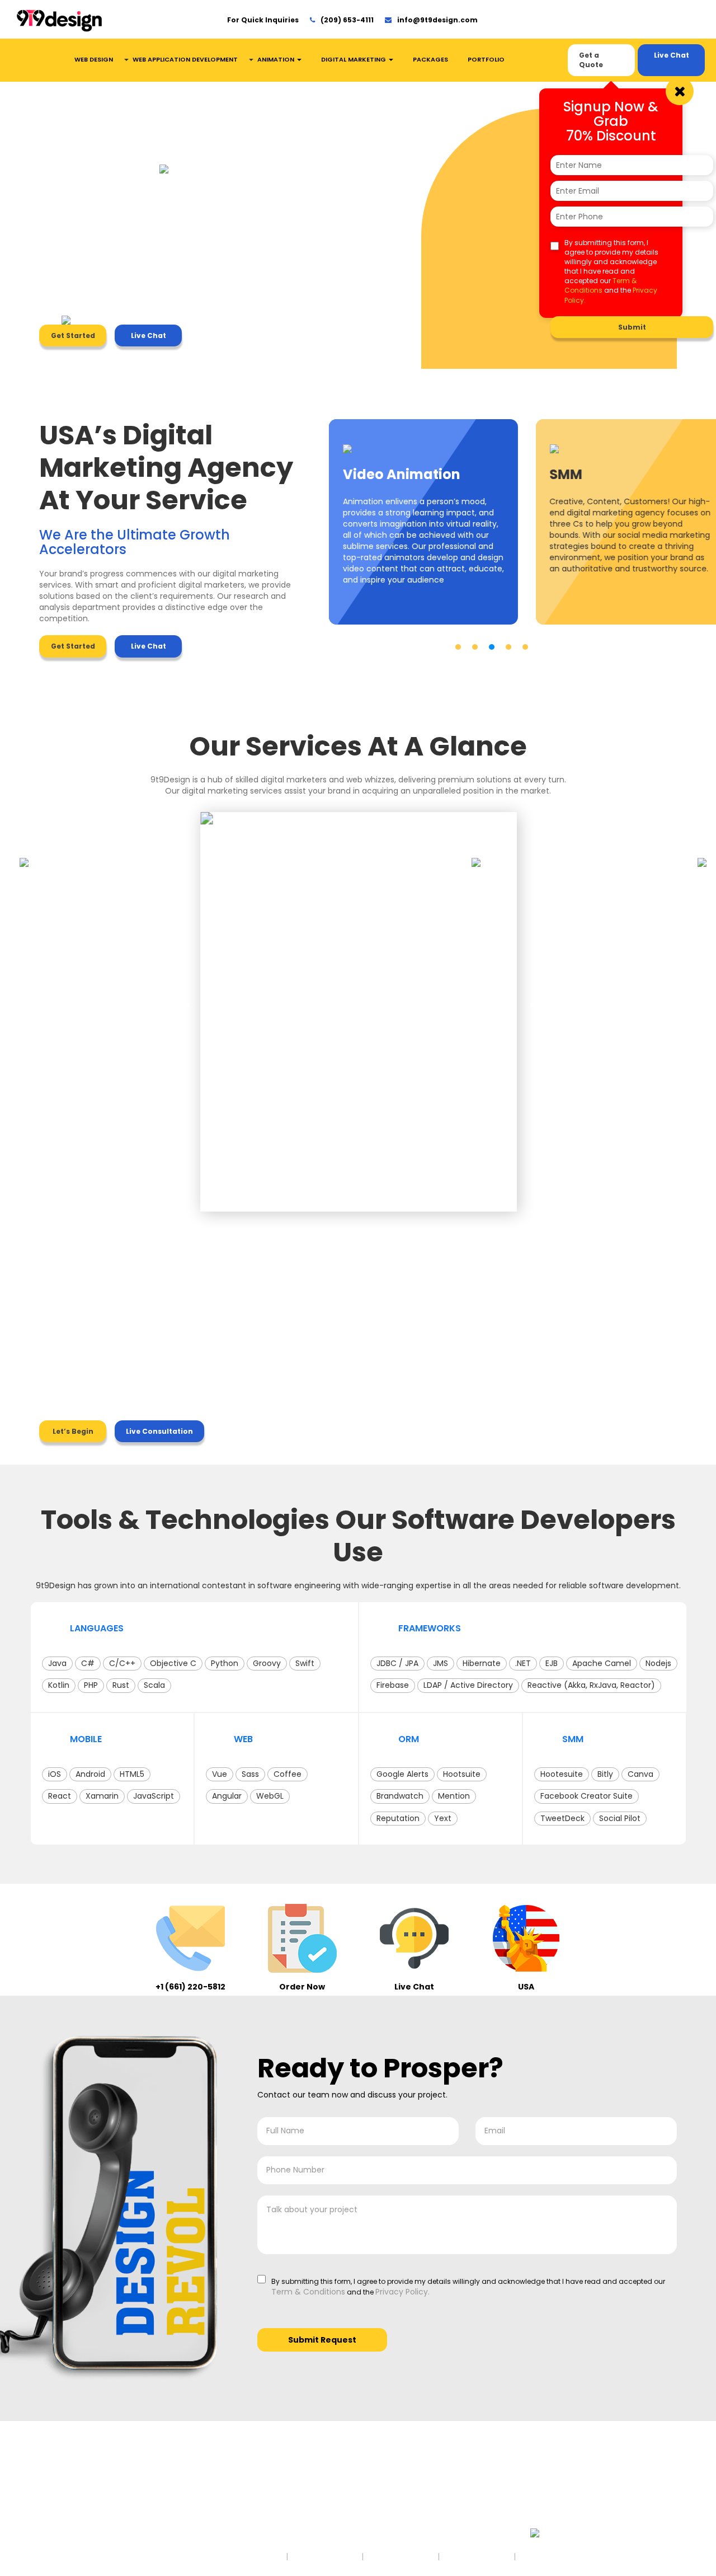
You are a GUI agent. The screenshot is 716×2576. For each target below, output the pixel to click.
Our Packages (449, 2476)
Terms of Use (325, 2556)
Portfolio (486, 59)
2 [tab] (475, 647)
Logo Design (345, 2476)
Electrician (69, 2508)
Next (536, 1002)
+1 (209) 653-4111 (583, 2479)
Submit (632, 327)
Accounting (71, 2476)
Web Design (94, 59)
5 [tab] (525, 647)
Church (64, 2487)
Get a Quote (591, 60)
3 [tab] (492, 647)
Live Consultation (159, 1431)
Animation (277, 59)
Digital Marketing (354, 59)
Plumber (197, 2519)
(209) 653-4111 (347, 20)
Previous (181, 1002)
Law (58, 2519)
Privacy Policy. (402, 2292)
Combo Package (455, 2497)
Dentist (62, 2497)
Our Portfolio (446, 2487)
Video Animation (352, 2497)
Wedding (199, 2508)
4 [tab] (508, 647)
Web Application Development (185, 59)
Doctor (194, 2497)
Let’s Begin (73, 1431)
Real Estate (70, 2529)
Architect (198, 2476)
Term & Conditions (600, 285)
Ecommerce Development (346, 2523)
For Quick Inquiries (263, 20)
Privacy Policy (401, 2556)
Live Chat (672, 55)
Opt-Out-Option (559, 2556)
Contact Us (445, 2508)
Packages (430, 59)
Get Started (73, 336)
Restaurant (202, 2487)
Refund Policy (478, 2556)
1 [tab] (458, 647)
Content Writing (350, 2508)
